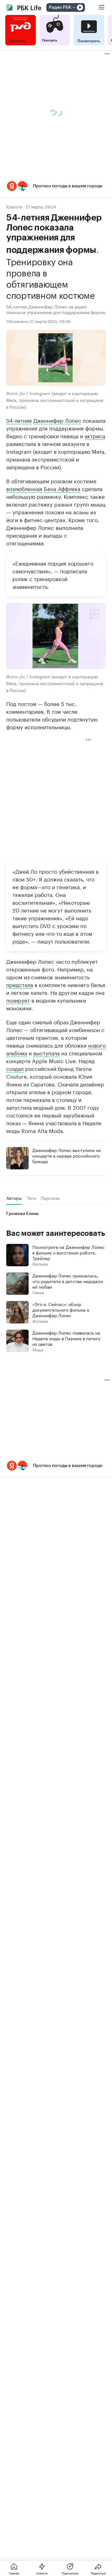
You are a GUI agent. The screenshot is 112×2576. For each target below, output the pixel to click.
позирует (18, 1000)
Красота (14, 206)
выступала (47, 1053)
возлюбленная (24, 488)
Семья (38, 1292)
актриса (95, 435)
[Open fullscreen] (95, 614)
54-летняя (19, 420)
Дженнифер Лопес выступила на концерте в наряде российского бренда (67, 1155)
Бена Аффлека (62, 488)
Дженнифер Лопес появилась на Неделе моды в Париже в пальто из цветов (66, 1338)
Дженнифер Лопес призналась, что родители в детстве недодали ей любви (68, 1281)
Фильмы (40, 1264)
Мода (38, 1349)
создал (15, 1068)
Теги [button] (31, 1198)
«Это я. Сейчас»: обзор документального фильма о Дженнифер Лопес (61, 1309)
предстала (20, 984)
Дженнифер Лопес (57, 420)
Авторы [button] (14, 1198)
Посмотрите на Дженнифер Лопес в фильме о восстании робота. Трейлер (68, 1252)
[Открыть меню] (101, 7)
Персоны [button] (50, 1198)
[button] (56, 186)
